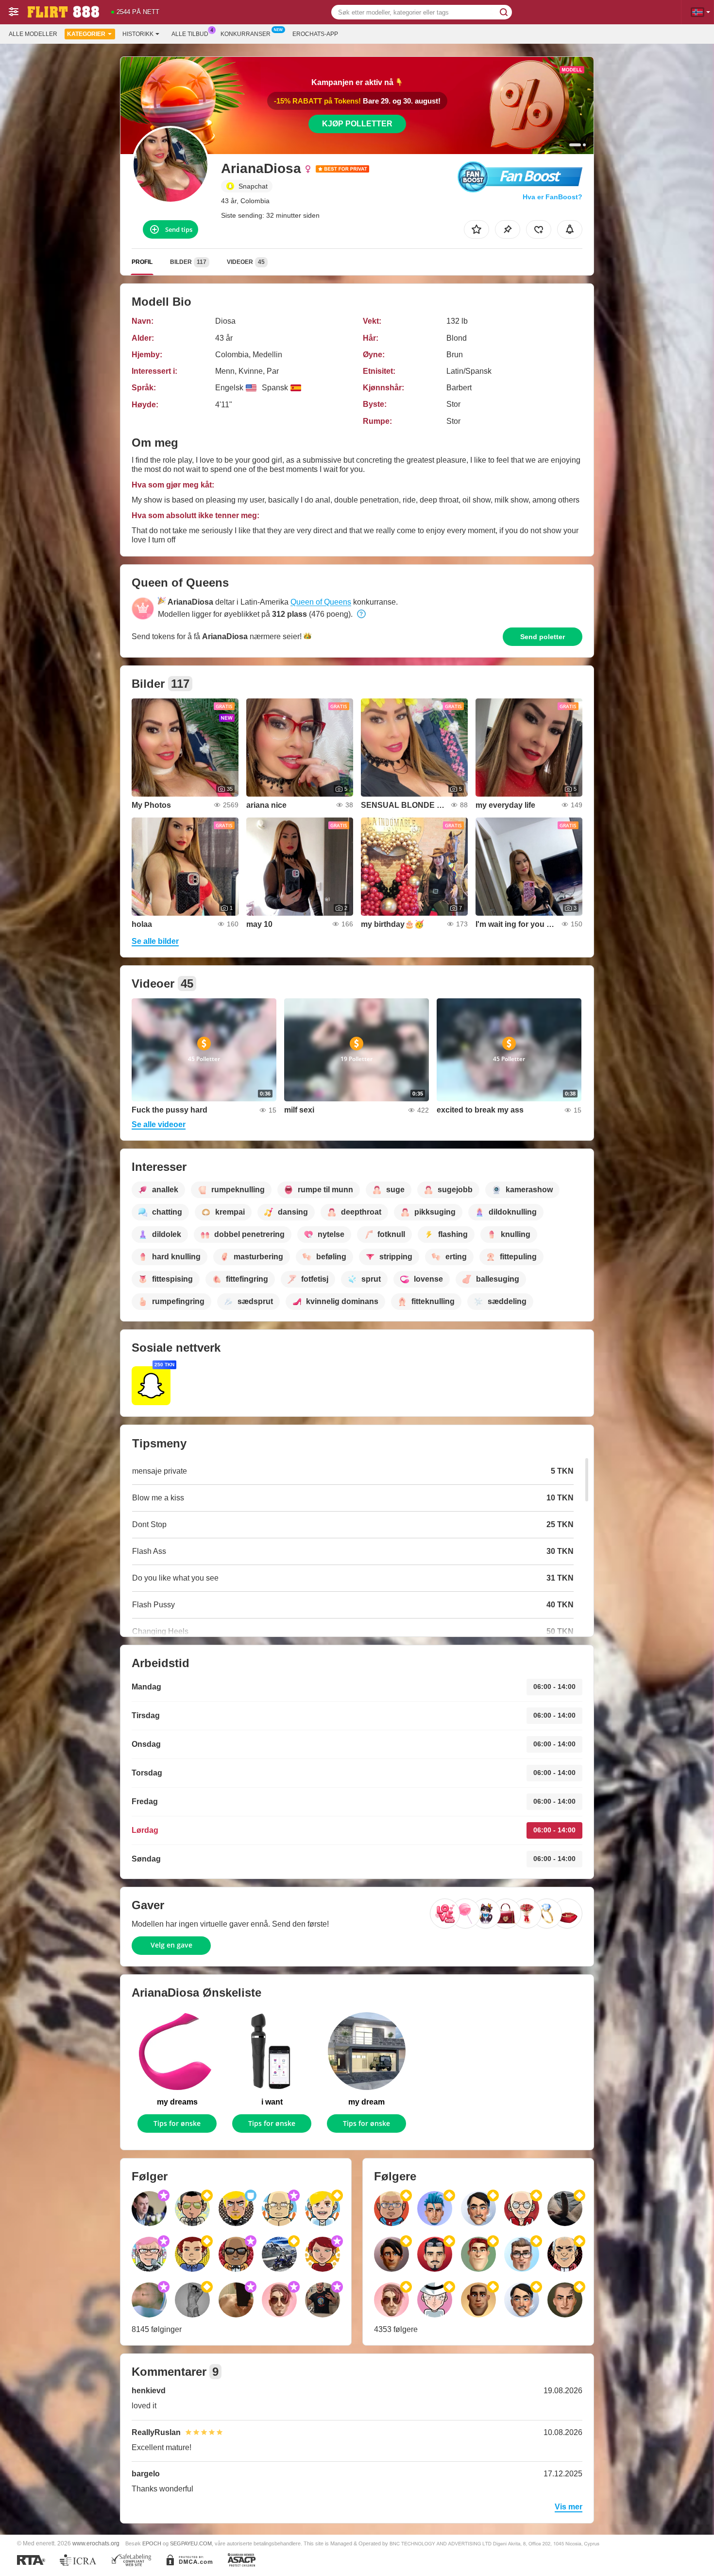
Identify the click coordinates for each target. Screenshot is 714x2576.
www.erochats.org (96, 2543)
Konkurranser (246, 34)
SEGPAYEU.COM (191, 2543)
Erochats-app (315, 34)
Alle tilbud (190, 34)
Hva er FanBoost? (552, 197)
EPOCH (152, 2543)
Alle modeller (33, 34)
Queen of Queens (321, 602)
